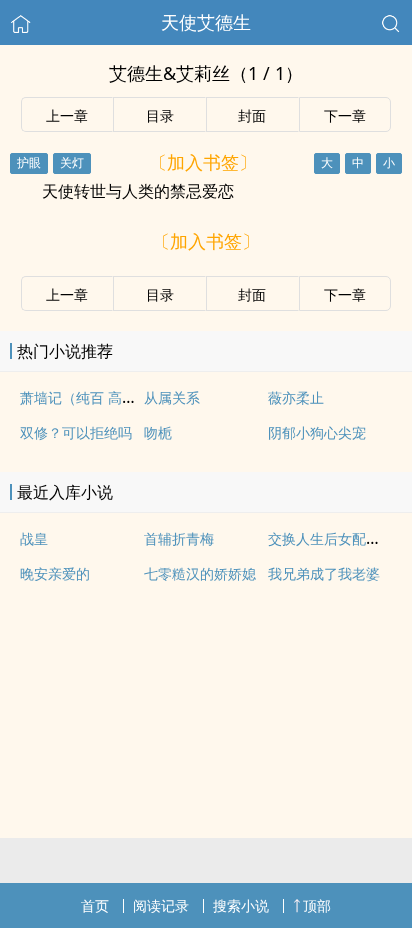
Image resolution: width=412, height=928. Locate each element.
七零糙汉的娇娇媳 (200, 573)
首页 (95, 905)
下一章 (345, 115)
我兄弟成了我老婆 (324, 573)
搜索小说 (241, 905)
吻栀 (158, 432)
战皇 (34, 538)
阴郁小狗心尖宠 (317, 432)
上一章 (67, 115)
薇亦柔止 (296, 397)
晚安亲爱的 (55, 573)
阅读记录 (161, 905)
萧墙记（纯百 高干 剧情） (101, 397)
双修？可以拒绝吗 (76, 432)
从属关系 (172, 397)
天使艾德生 (206, 22)
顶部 (317, 905)
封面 (252, 115)
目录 (160, 115)
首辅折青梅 (179, 538)
